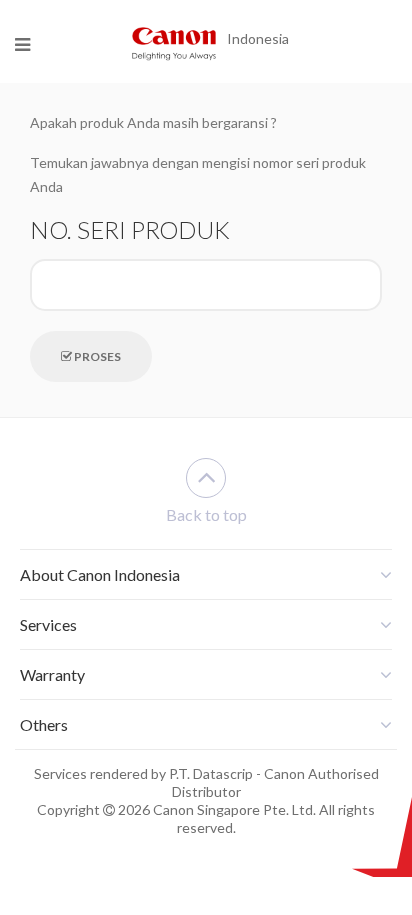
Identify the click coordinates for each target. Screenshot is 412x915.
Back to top (206, 514)
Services (48, 624)
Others (44, 724)
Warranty (52, 674)
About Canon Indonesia (100, 574)
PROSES (96, 356)
